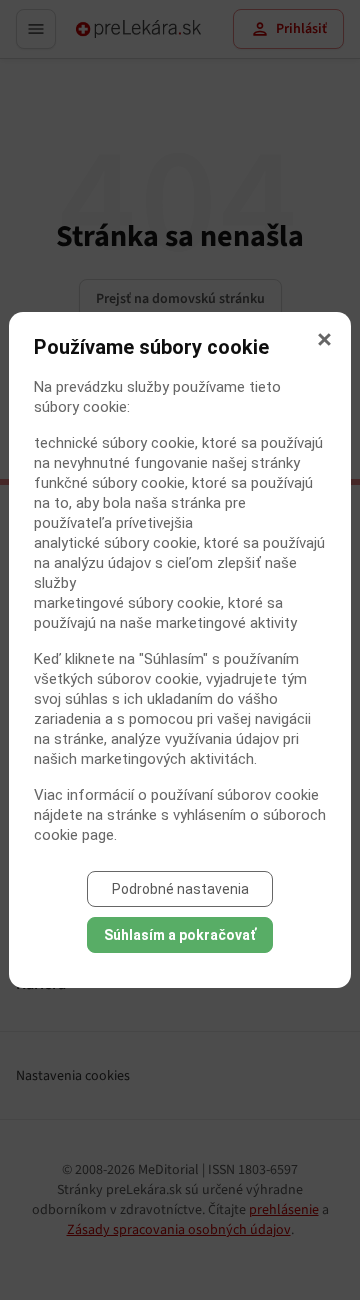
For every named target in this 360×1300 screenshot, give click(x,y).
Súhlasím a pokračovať (180, 935)
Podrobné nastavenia (180, 889)
